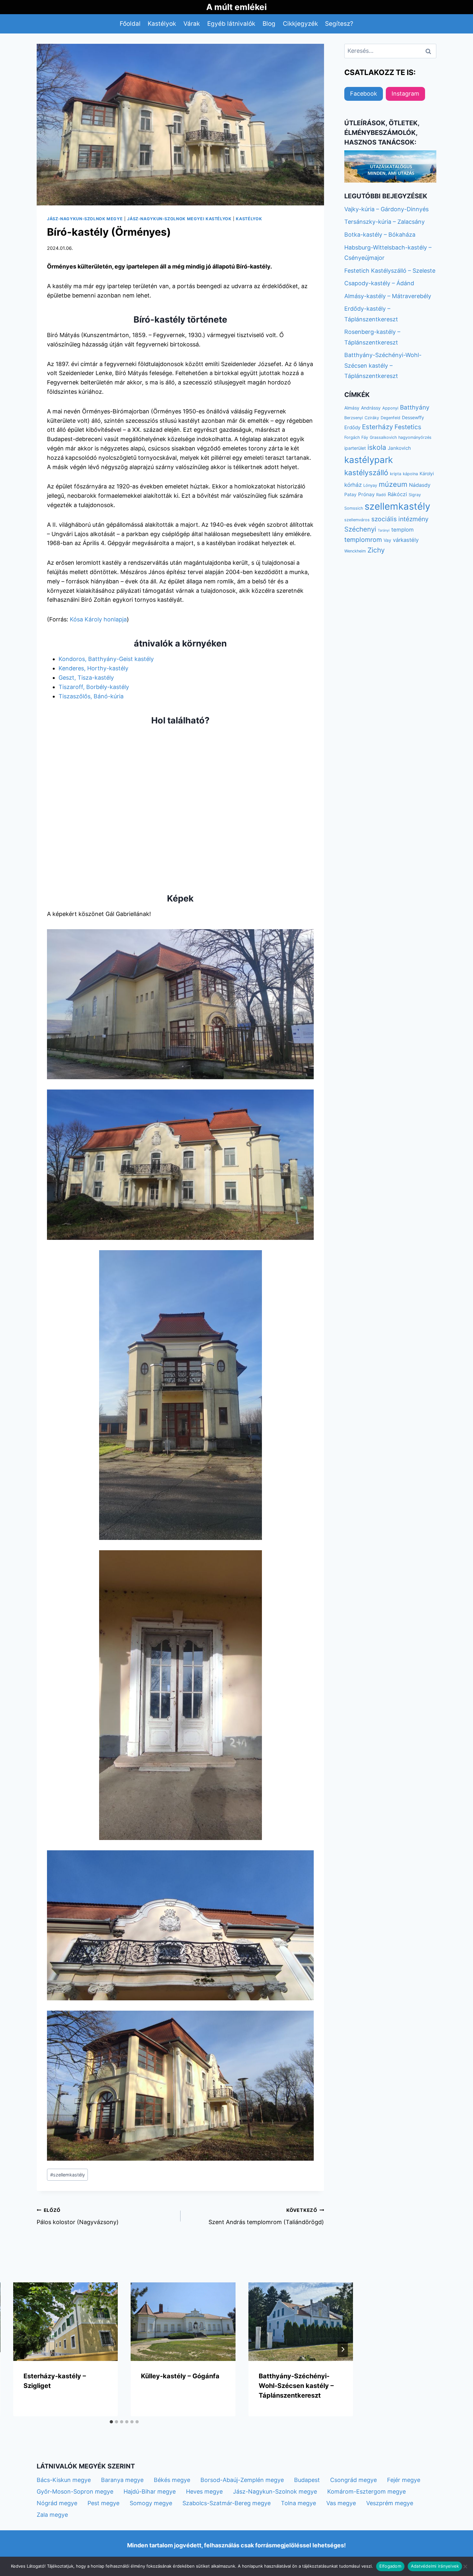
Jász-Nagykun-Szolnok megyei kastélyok (179, 219)
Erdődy (352, 427)
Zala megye (52, 2515)
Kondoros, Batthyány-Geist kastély (106, 659)
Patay (350, 494)
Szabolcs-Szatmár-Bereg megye (227, 2503)
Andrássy (371, 408)
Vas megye (341, 2503)
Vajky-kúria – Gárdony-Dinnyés (386, 209)
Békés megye (172, 2480)
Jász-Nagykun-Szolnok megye (85, 219)
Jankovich (399, 448)
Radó (381, 495)
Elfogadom (390, 2566)
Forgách (352, 437)
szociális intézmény (400, 519)
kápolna (410, 474)
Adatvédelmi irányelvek (435, 2566)
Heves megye (204, 2491)
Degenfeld (390, 418)
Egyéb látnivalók (231, 24)
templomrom (363, 540)
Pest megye (103, 2503)
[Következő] (343, 2349)
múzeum (393, 484)
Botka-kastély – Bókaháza (380, 235)
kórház (353, 485)
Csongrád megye (353, 2480)
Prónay (366, 494)
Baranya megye (122, 2480)
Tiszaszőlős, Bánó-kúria (91, 696)
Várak (192, 24)
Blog (269, 24)
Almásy (352, 408)
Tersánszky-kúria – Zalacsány (385, 222)
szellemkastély (68, 2175)
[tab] (111, 2422)
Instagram (405, 94)
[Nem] (465, 2566)
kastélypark (369, 460)
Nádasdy (420, 485)
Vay (387, 540)
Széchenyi (360, 529)
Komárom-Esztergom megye (366, 2491)
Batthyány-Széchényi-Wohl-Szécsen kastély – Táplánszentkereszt (296, 2386)
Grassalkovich (383, 437)
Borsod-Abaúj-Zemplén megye (242, 2480)
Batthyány (415, 407)
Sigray (415, 495)
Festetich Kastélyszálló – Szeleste (390, 271)
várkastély (406, 540)
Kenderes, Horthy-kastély (93, 668)
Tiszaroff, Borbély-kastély (94, 687)
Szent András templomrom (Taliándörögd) (266, 2216)
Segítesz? (339, 24)
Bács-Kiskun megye (64, 2480)
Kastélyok (162, 24)
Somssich (354, 508)
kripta (396, 474)
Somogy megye (151, 2503)
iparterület (355, 448)
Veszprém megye (390, 2503)
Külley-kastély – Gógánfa (180, 2376)
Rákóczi (397, 494)
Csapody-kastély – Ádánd (379, 283)
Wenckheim (355, 551)
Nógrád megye (57, 2503)
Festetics (408, 427)
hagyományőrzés (415, 437)
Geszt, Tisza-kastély (86, 678)
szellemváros (357, 520)
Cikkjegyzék (300, 24)
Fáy (365, 437)
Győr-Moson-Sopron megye (75, 2491)
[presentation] (66, 2322)
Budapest (307, 2480)
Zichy (376, 550)
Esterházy (377, 427)
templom (403, 530)
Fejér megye (404, 2480)
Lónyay (370, 485)
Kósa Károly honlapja (98, 619)
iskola (377, 447)
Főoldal (130, 24)
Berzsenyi (354, 418)
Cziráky (372, 418)
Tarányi (384, 530)
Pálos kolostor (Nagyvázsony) (78, 2216)
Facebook (364, 94)
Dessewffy (413, 417)
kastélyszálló (366, 472)
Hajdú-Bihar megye (150, 2491)
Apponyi (390, 408)
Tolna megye (298, 2503)
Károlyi (427, 473)
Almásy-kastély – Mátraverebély (388, 296)
